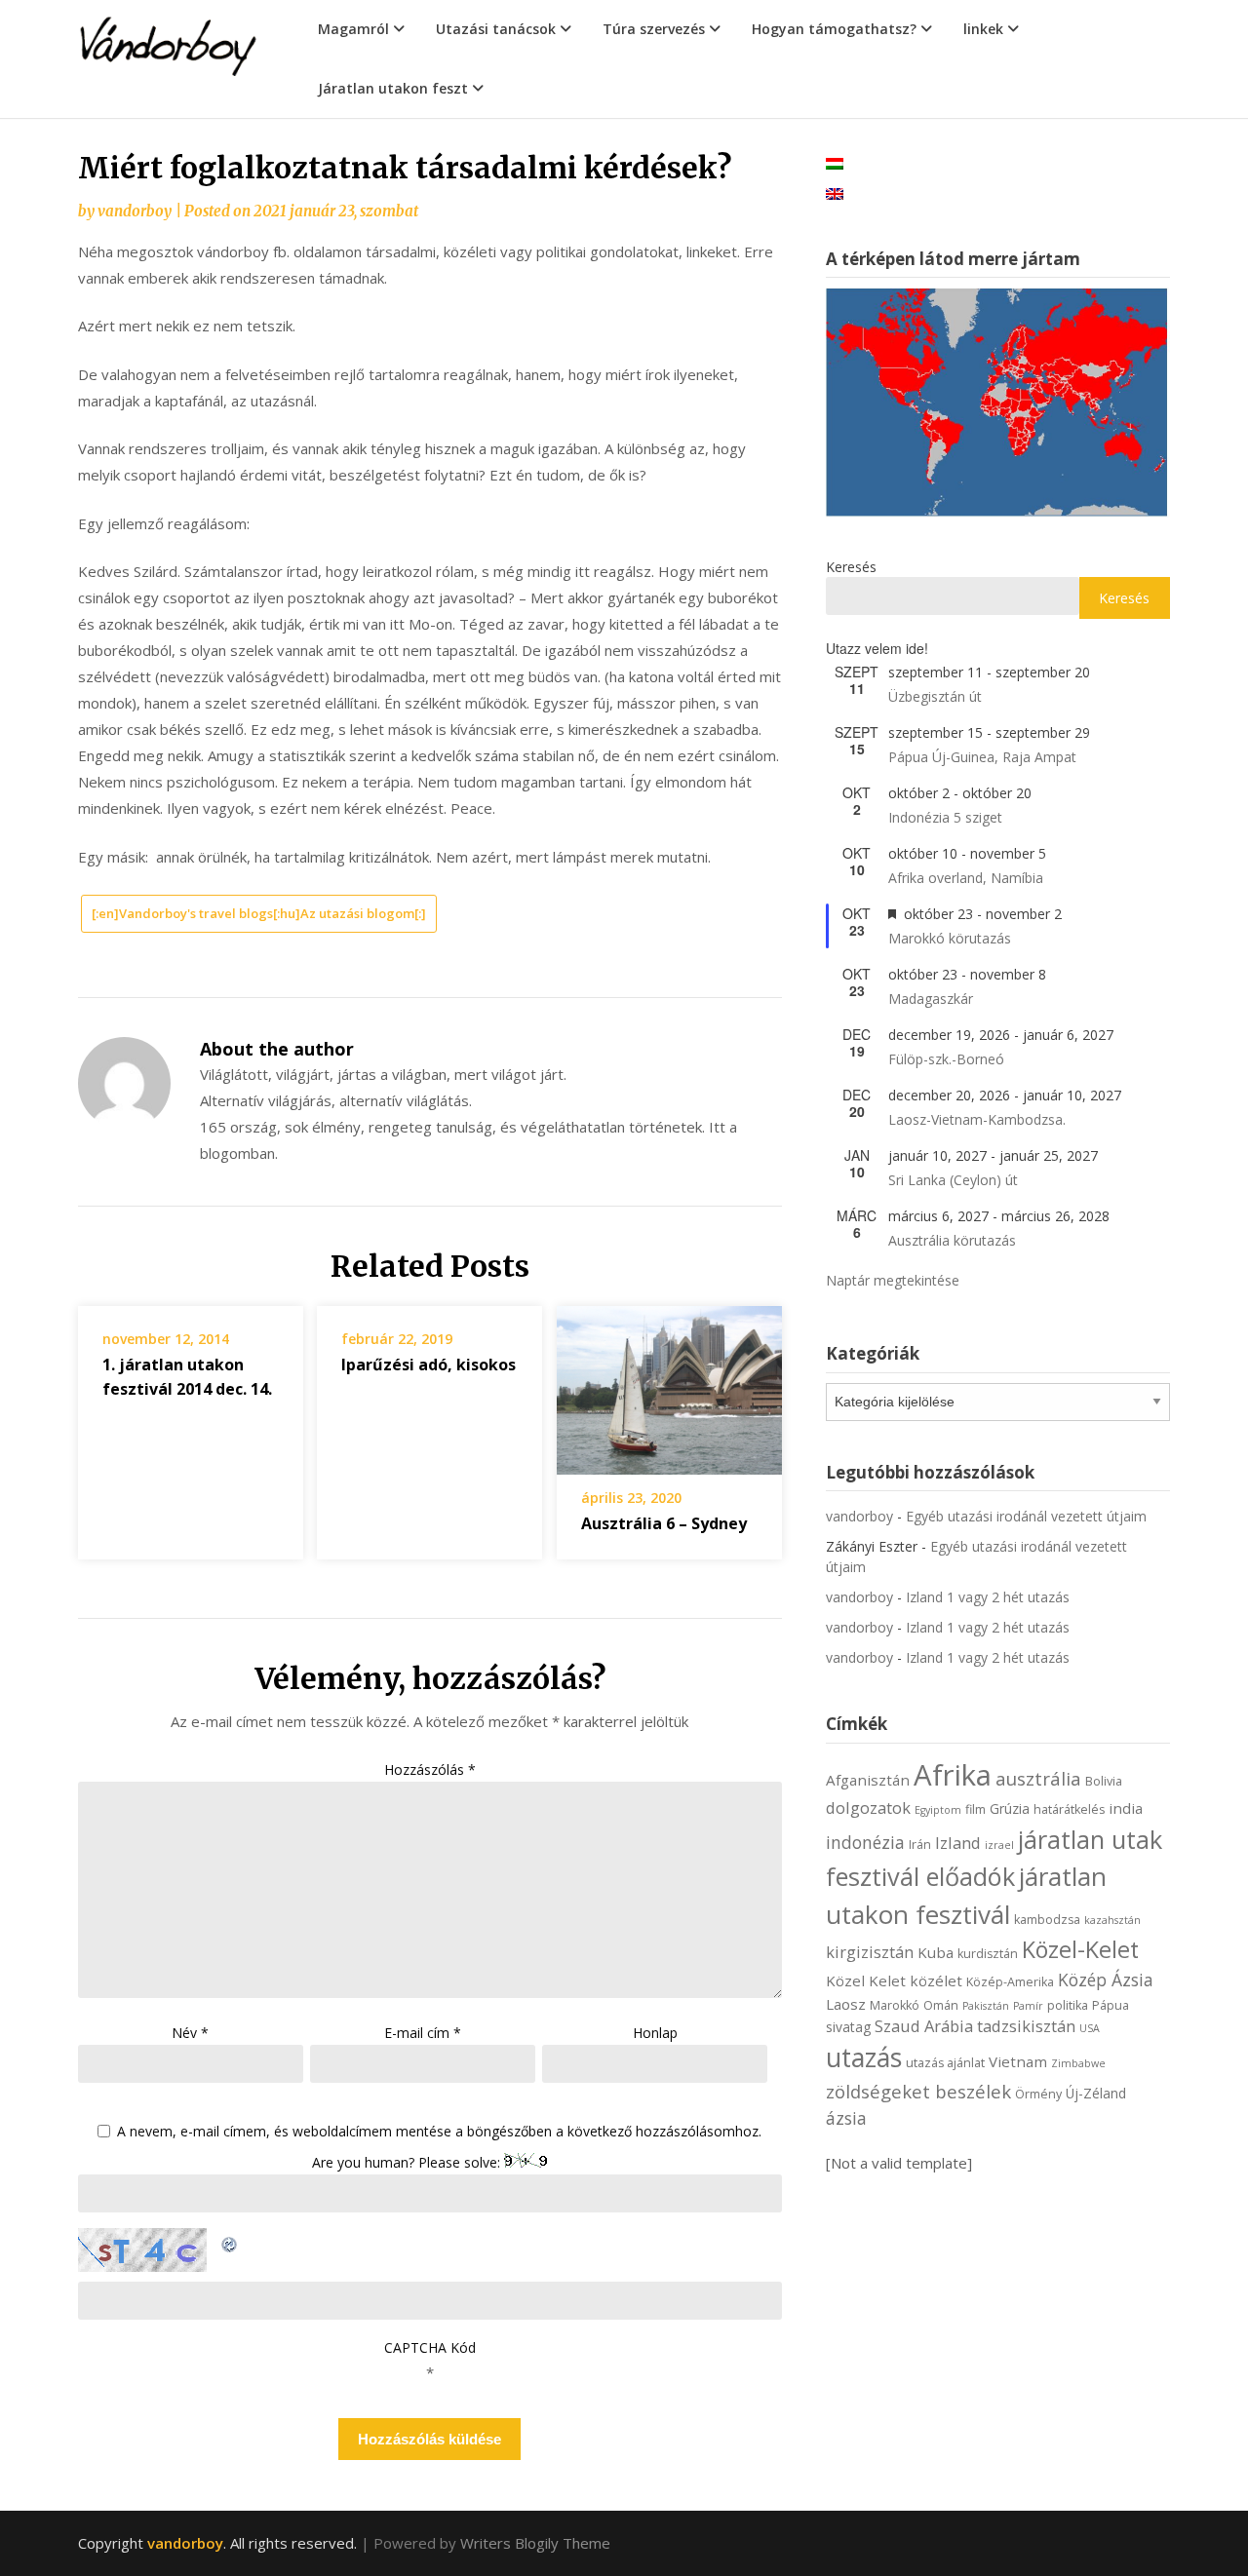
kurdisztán (988, 1954)
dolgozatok (868, 1807)
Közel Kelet (866, 1980)
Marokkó (895, 2005)
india (1126, 1808)
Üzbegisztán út (935, 696)
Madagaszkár (931, 999)
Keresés (851, 567)
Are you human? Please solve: (408, 2162)
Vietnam (1018, 2061)
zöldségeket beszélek (918, 2091)
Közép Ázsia (1106, 1980)
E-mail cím (423, 2033)
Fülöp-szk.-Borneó (946, 1059)
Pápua (1111, 2005)
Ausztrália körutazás (952, 1240)
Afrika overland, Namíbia (966, 878)
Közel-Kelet (1080, 1949)
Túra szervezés (654, 29)
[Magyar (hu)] (835, 162)
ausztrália (1038, 1778)
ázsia (846, 2118)
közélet (936, 1980)
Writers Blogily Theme (535, 2543)
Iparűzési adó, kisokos (429, 1365)
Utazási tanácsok (496, 29)
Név (190, 2033)
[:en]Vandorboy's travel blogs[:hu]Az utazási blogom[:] (259, 913)
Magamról (353, 29)
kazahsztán (1112, 1920)
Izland (958, 1843)
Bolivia (1104, 1781)
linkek (983, 29)
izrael (999, 1845)
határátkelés (1069, 1809)
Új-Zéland (1096, 2093)
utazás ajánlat (945, 2063)
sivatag (848, 2027)
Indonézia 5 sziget (945, 817)
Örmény (1038, 2094)
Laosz (846, 2004)
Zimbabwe (1078, 2063)
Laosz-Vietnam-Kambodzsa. (977, 1119)
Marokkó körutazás (950, 938)
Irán (920, 1845)
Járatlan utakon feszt (393, 88)
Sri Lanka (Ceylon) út (953, 1180)
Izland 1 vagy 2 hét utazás (988, 1597)
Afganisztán (868, 1780)
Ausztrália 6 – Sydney (664, 1523)
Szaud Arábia (924, 2026)
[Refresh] (230, 2241)
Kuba (936, 1952)
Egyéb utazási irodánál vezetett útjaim (1026, 1516)
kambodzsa (1047, 1920)
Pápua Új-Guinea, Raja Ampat (982, 757)
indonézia (865, 1842)
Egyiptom (938, 1810)
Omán (941, 2005)
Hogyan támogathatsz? (834, 29)
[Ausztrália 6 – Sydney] (669, 1384)
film (975, 1809)
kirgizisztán (870, 1952)
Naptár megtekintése (893, 1280)
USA (1090, 2028)
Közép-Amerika (1010, 1982)
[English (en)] (835, 192)
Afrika (953, 1775)
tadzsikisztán (1026, 2026)
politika (1068, 2005)
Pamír (1028, 2006)
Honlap (655, 2033)
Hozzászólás (430, 1769)
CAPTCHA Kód (430, 2347)
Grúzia (1010, 1808)
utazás (864, 2057)
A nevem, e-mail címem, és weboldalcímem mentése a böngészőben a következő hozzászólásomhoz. (439, 2132)
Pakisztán (986, 2006)
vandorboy (135, 211)
